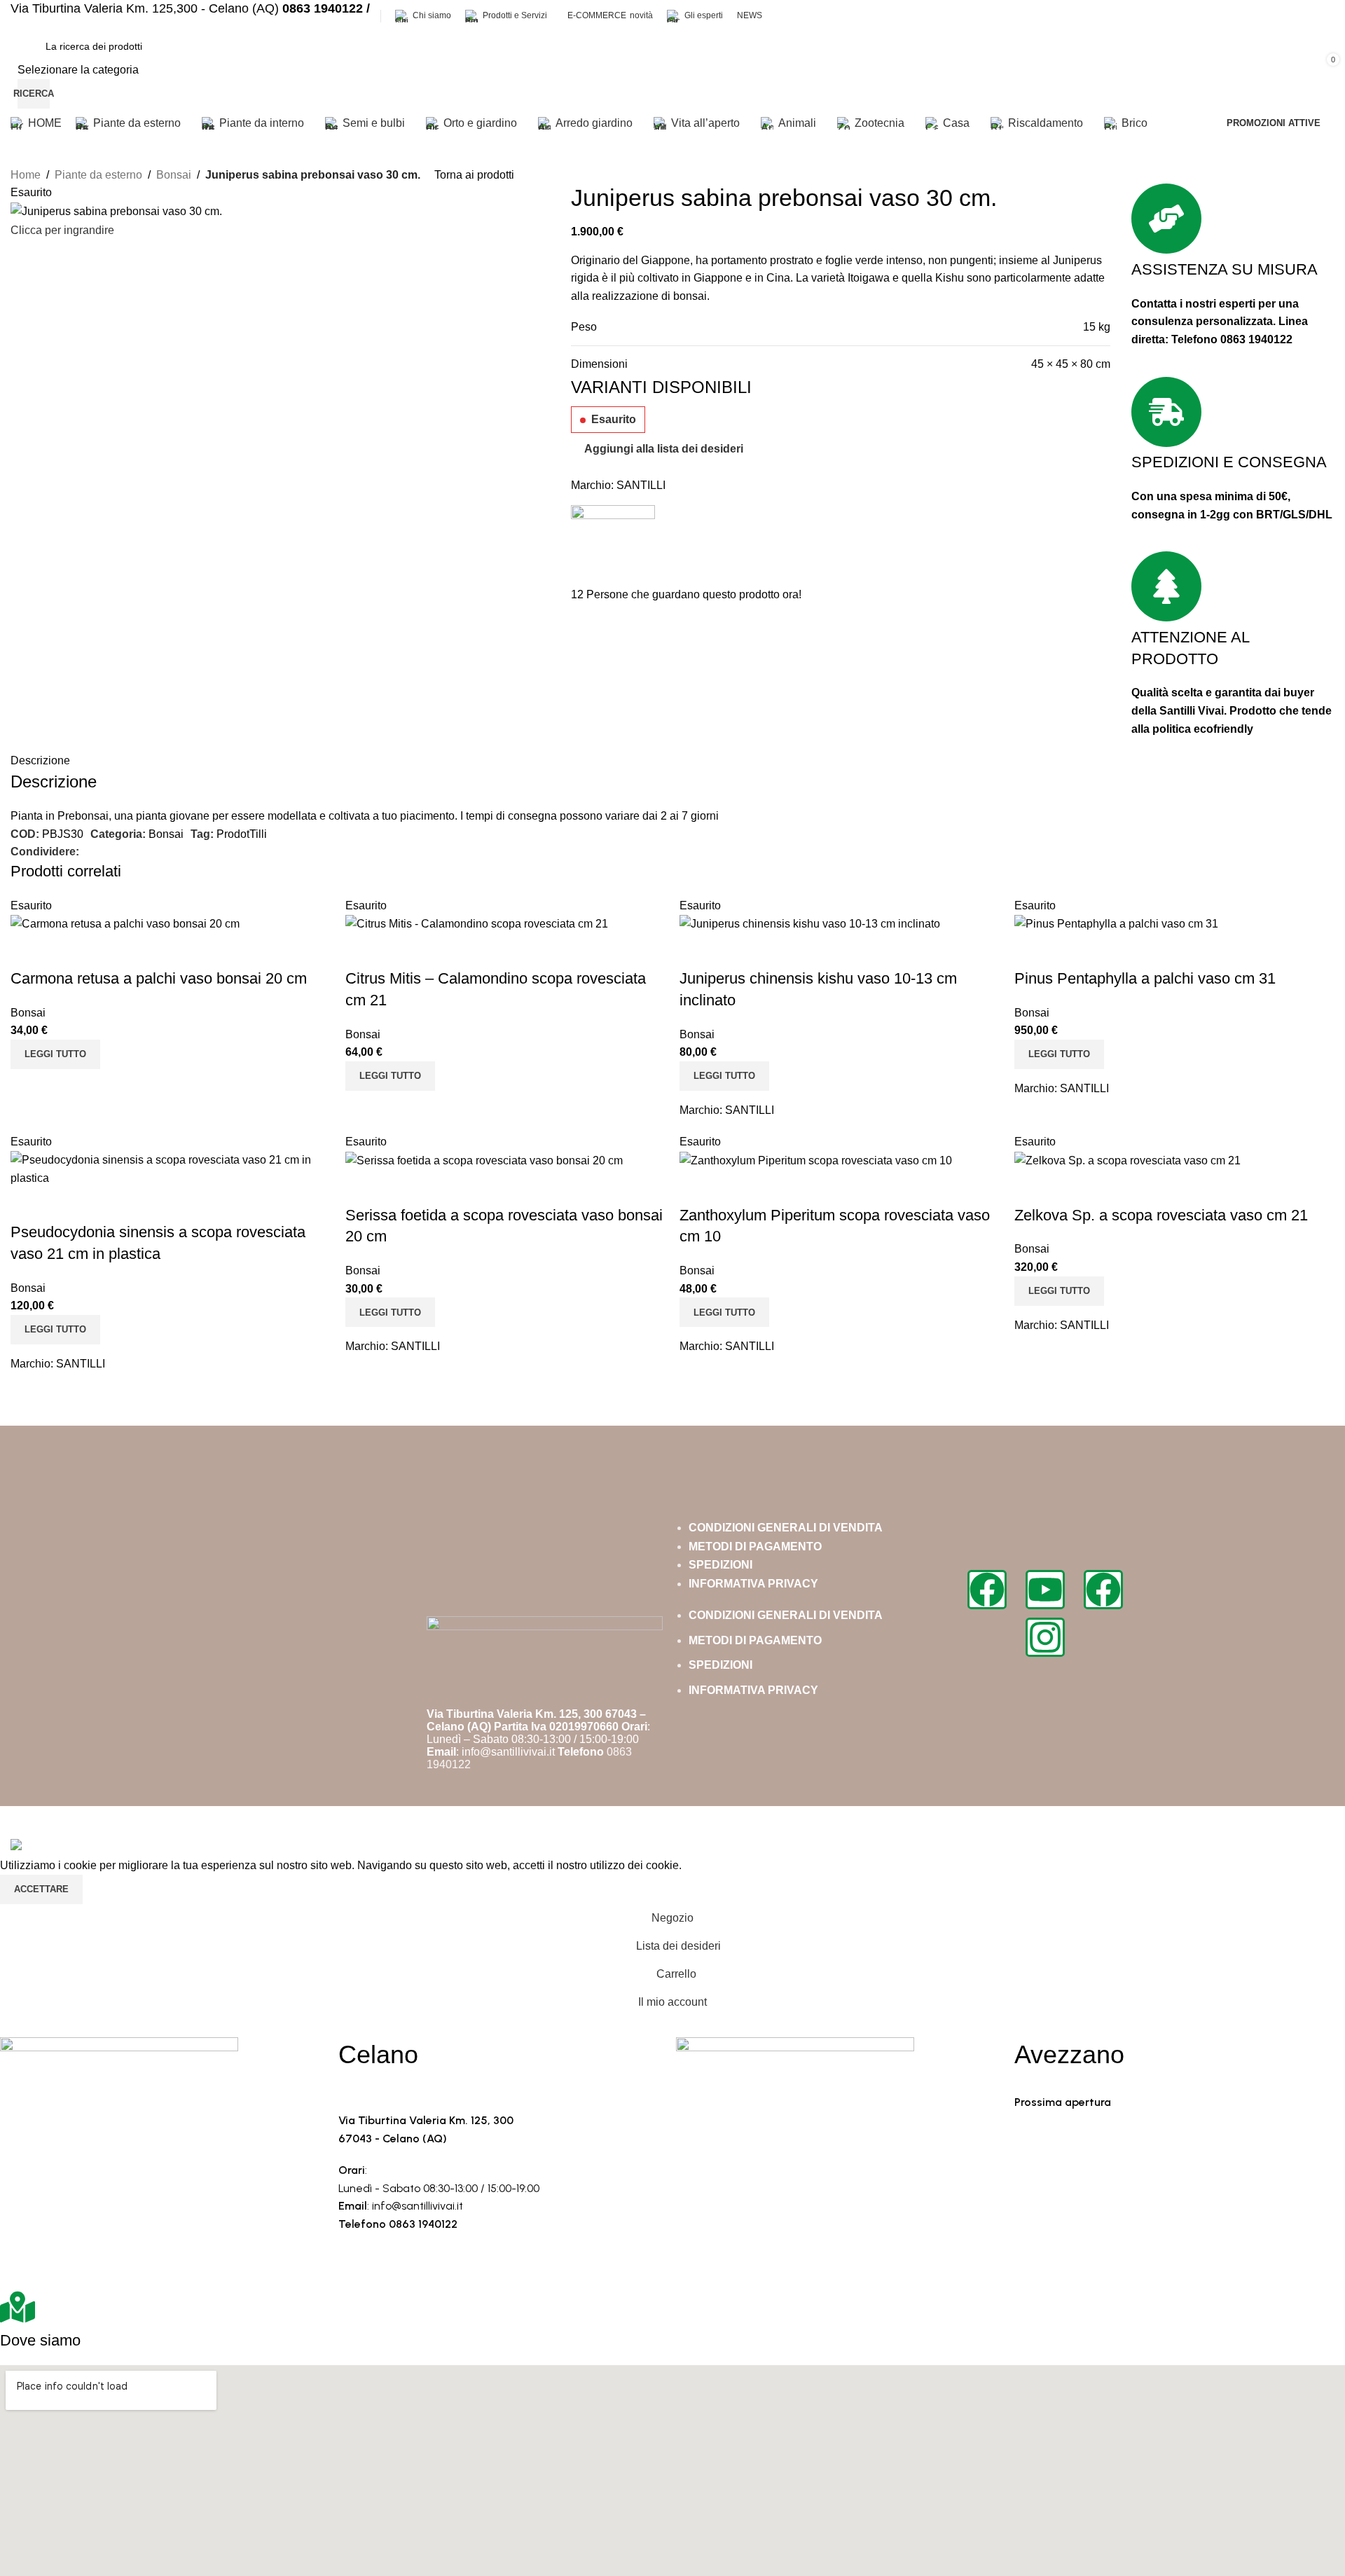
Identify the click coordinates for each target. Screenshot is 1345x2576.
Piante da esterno (98, 175)
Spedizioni (720, 1565)
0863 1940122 (1256, 339)
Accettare (41, 1889)
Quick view (28, 951)
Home (26, 175)
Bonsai (174, 175)
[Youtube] (1045, 1590)
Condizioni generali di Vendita (786, 1528)
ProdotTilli (242, 834)
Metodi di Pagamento (755, 1547)
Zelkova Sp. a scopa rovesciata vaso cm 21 (1161, 1215)
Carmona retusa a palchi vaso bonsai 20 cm (159, 978)
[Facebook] (987, 1590)
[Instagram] (1045, 1637)
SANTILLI (641, 485)
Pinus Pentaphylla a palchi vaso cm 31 (1145, 978)
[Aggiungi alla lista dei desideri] (66, 951)
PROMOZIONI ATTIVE (1274, 123)
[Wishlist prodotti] (1110, 70)
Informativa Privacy (753, 1584)
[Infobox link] (672, 69)
